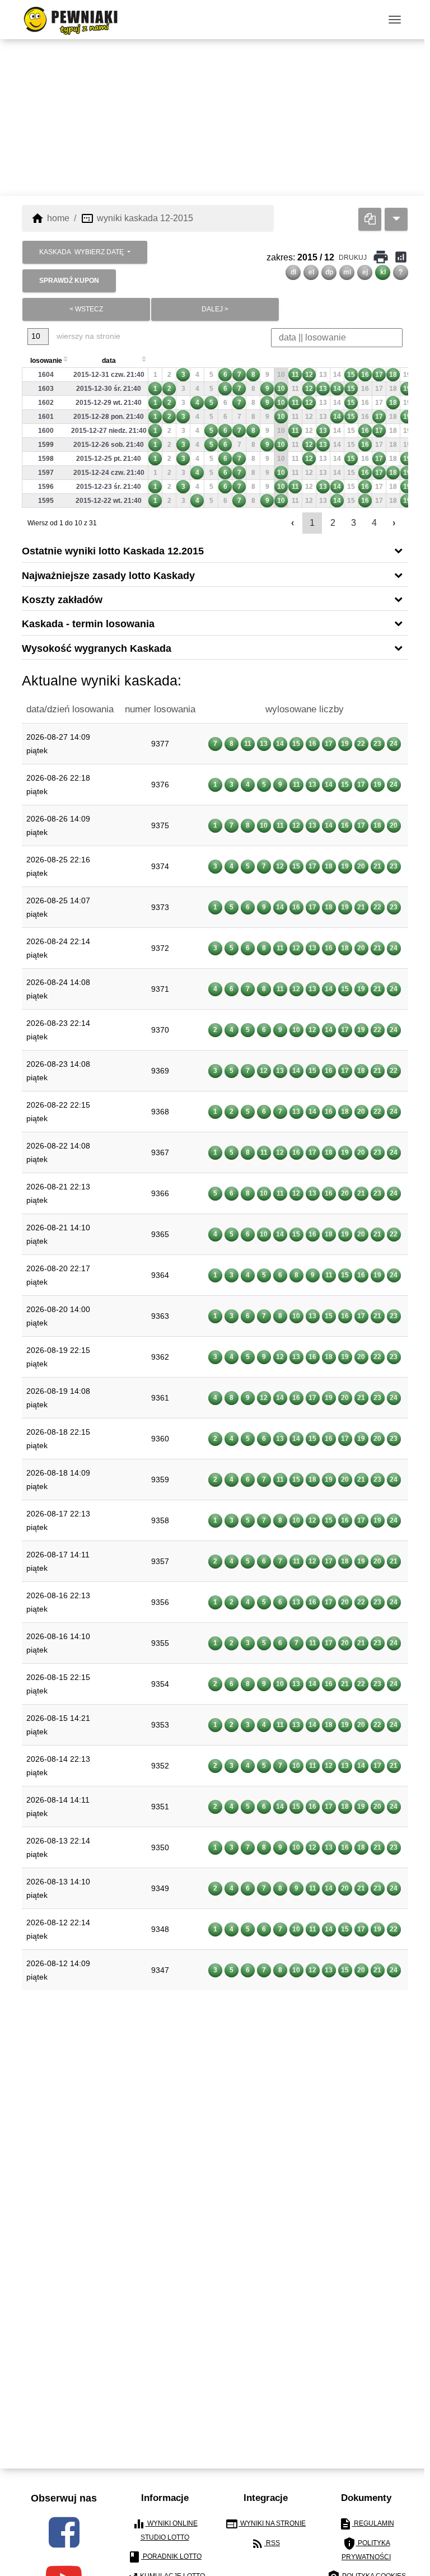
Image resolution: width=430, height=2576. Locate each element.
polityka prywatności (366, 2549)
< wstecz (86, 309)
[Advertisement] (215, 118)
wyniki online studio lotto (165, 2529)
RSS (265, 2544)
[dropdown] (396, 219)
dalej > (215, 309)
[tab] (215, 550)
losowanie (46, 361)
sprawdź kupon (69, 281)
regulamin (366, 2524)
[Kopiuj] (370, 219)
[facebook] (64, 2532)
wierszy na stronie (87, 336)
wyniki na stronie (265, 2524)
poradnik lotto (165, 2557)
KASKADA (81, 252)
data (109, 361)
